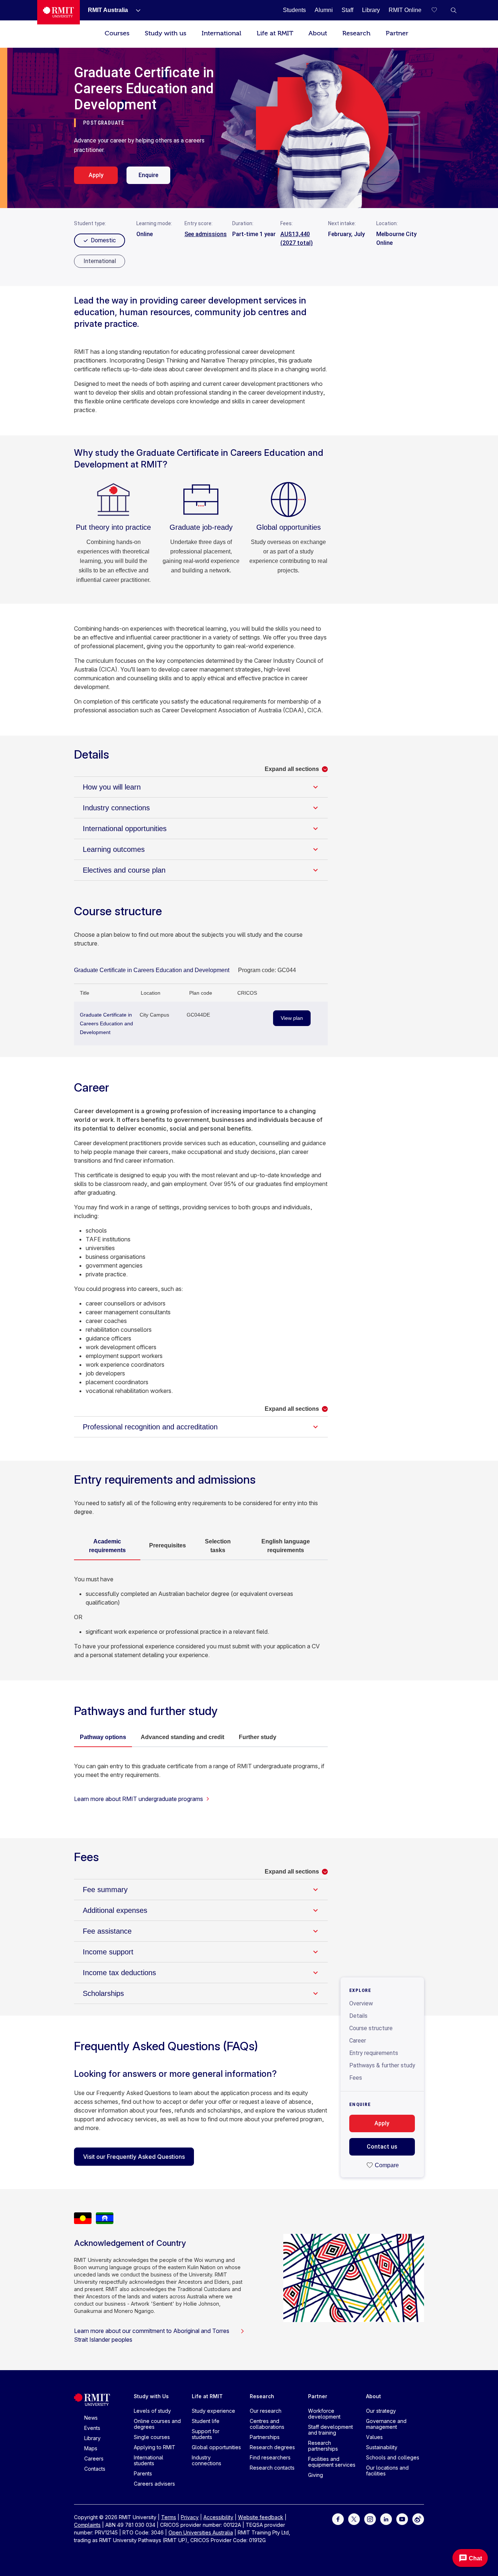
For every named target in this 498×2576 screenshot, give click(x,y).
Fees (356, 2078)
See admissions (206, 234)
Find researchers (270, 2457)
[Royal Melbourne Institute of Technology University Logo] (59, 12)
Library (92, 2438)
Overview (361, 2003)
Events (92, 2428)
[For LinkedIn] (386, 2519)
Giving (316, 2475)
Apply (96, 175)
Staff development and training (330, 2430)
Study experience (213, 2411)
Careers (94, 2458)
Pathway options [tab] (103, 1737)
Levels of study (152, 2411)
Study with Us (151, 2396)
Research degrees (272, 2447)
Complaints (87, 2525)
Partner (397, 33)
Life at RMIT (275, 33)
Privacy (190, 2517)
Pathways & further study (382, 2065)
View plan (292, 1018)
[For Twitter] (354, 2519)
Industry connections (207, 2460)
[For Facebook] (338, 2519)
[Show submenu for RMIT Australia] (135, 10)
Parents (143, 2473)
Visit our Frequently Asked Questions (134, 2157)
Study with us (166, 33)
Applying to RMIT (155, 2447)
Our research (266, 2411)
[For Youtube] (402, 2519)
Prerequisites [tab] (168, 1545)
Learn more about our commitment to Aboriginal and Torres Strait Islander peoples (152, 2335)
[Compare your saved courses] (439, 10)
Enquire (148, 175)
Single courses (152, 2437)
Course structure (371, 2028)
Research (356, 33)
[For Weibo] (418, 2519)
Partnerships (265, 2437)
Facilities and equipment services (332, 2462)
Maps (91, 2448)
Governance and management (386, 2424)
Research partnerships (323, 2446)
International (221, 33)
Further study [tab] (258, 1737)
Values (374, 2437)
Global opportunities (216, 2447)
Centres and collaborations (267, 2424)
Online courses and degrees (157, 2424)
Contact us (382, 2147)
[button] (454, 10)
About (318, 33)
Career (358, 2041)
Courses (117, 33)
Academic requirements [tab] (107, 1546)
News (91, 2418)
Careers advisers (154, 2484)
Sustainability (382, 2447)
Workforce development (324, 2414)
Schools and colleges (393, 2457)
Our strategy (381, 2411)
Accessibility (218, 2517)
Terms (169, 2517)
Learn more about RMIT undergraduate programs (139, 1799)
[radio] (100, 261)
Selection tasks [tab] (218, 1546)
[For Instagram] (370, 2519)
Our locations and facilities (387, 2471)
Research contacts (272, 2468)
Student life (206, 2421)
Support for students (206, 2434)
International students (149, 2460)
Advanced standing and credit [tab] (182, 1737)
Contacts (95, 2469)
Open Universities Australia (201, 2532)
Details (358, 2016)
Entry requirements (374, 2053)
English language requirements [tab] (286, 1546)
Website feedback (261, 2517)
